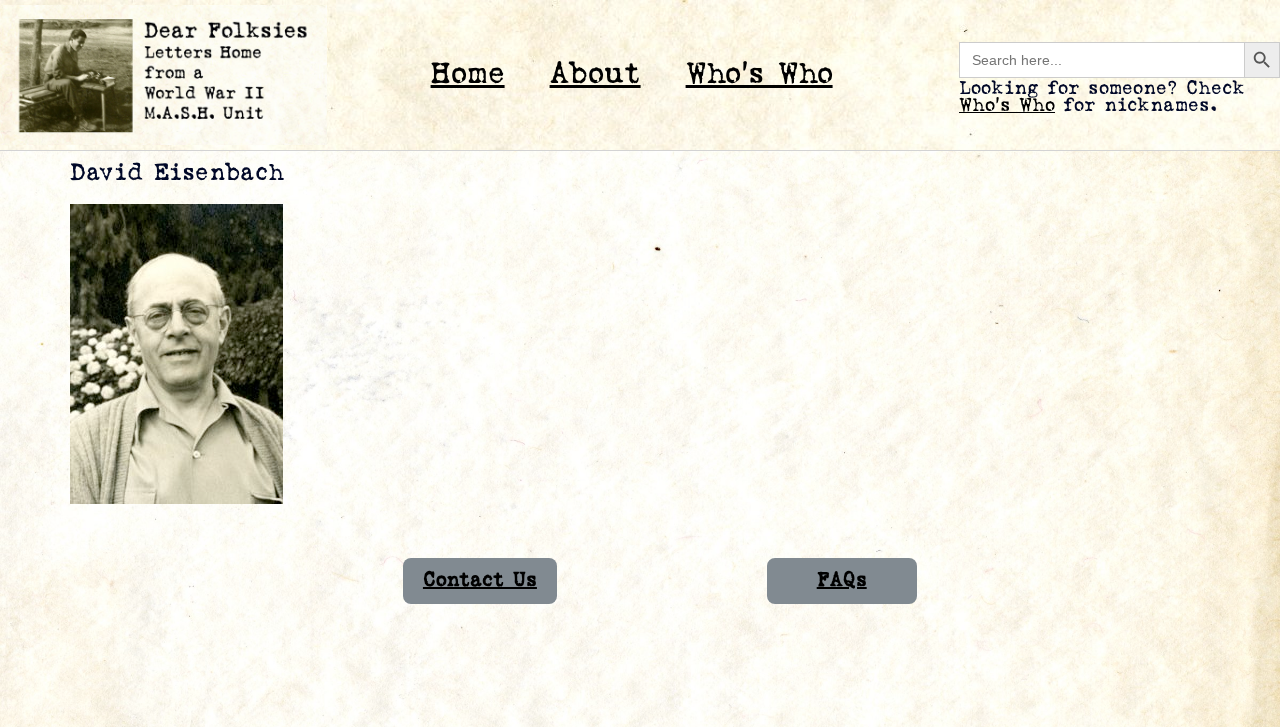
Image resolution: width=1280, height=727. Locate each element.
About (595, 74)
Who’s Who (759, 74)
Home (468, 74)
